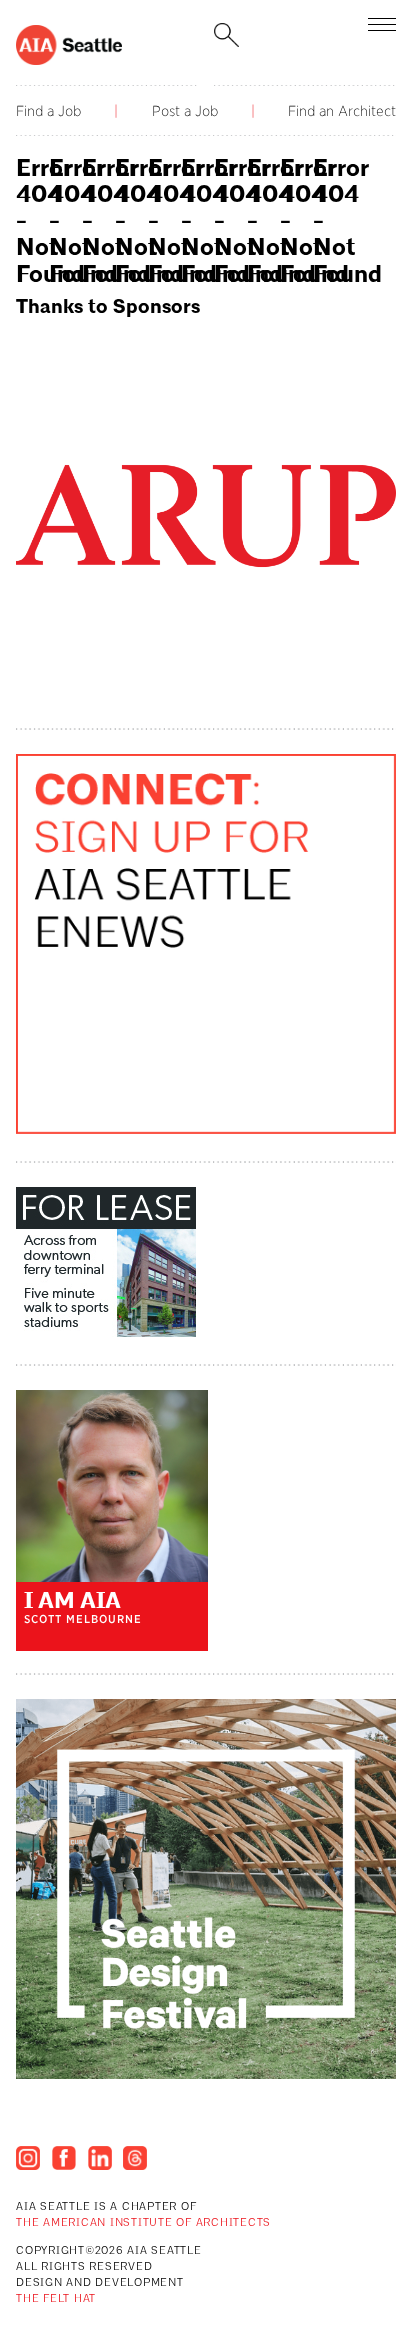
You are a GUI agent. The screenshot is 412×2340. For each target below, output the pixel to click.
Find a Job (48, 111)
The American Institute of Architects (143, 2223)
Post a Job (185, 111)
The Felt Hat (56, 2299)
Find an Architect (342, 111)
